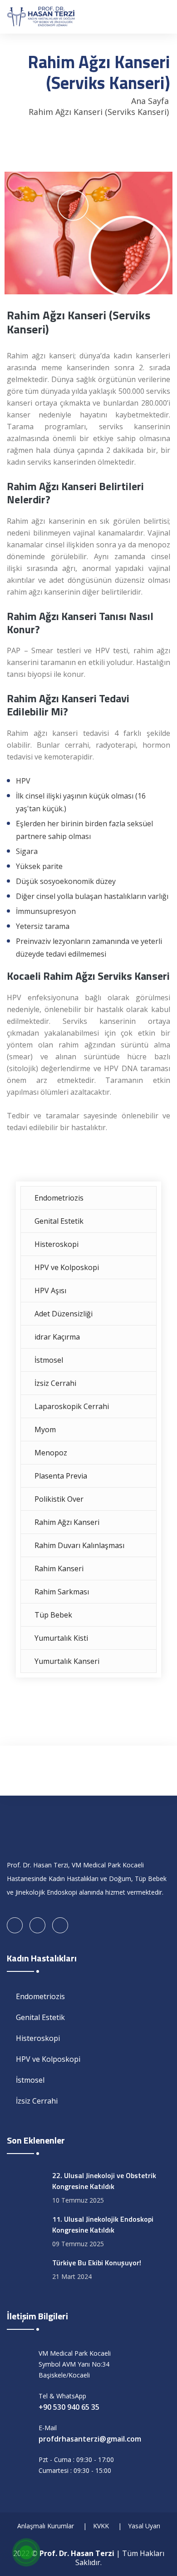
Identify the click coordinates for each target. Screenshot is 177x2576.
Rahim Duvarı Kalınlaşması (79, 1545)
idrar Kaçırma (57, 1337)
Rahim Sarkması (62, 1592)
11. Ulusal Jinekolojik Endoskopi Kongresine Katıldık (103, 2224)
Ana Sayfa (150, 101)
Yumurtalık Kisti (61, 1638)
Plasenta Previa (61, 1476)
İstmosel (49, 1360)
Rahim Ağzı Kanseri (67, 1522)
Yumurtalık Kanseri (67, 1661)
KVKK (101, 2526)
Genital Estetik (59, 1221)
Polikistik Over (59, 1499)
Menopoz (51, 1453)
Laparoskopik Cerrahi (72, 1406)
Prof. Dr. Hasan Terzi (77, 2553)
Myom (45, 1429)
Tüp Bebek (53, 1615)
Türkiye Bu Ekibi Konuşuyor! (97, 2263)
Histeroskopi (57, 1244)
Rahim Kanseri (59, 1568)
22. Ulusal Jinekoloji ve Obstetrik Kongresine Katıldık (104, 2181)
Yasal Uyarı (144, 2526)
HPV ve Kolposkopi (67, 1267)
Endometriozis (59, 1198)
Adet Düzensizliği (64, 1314)
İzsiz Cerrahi (55, 1383)
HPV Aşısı (50, 1290)
